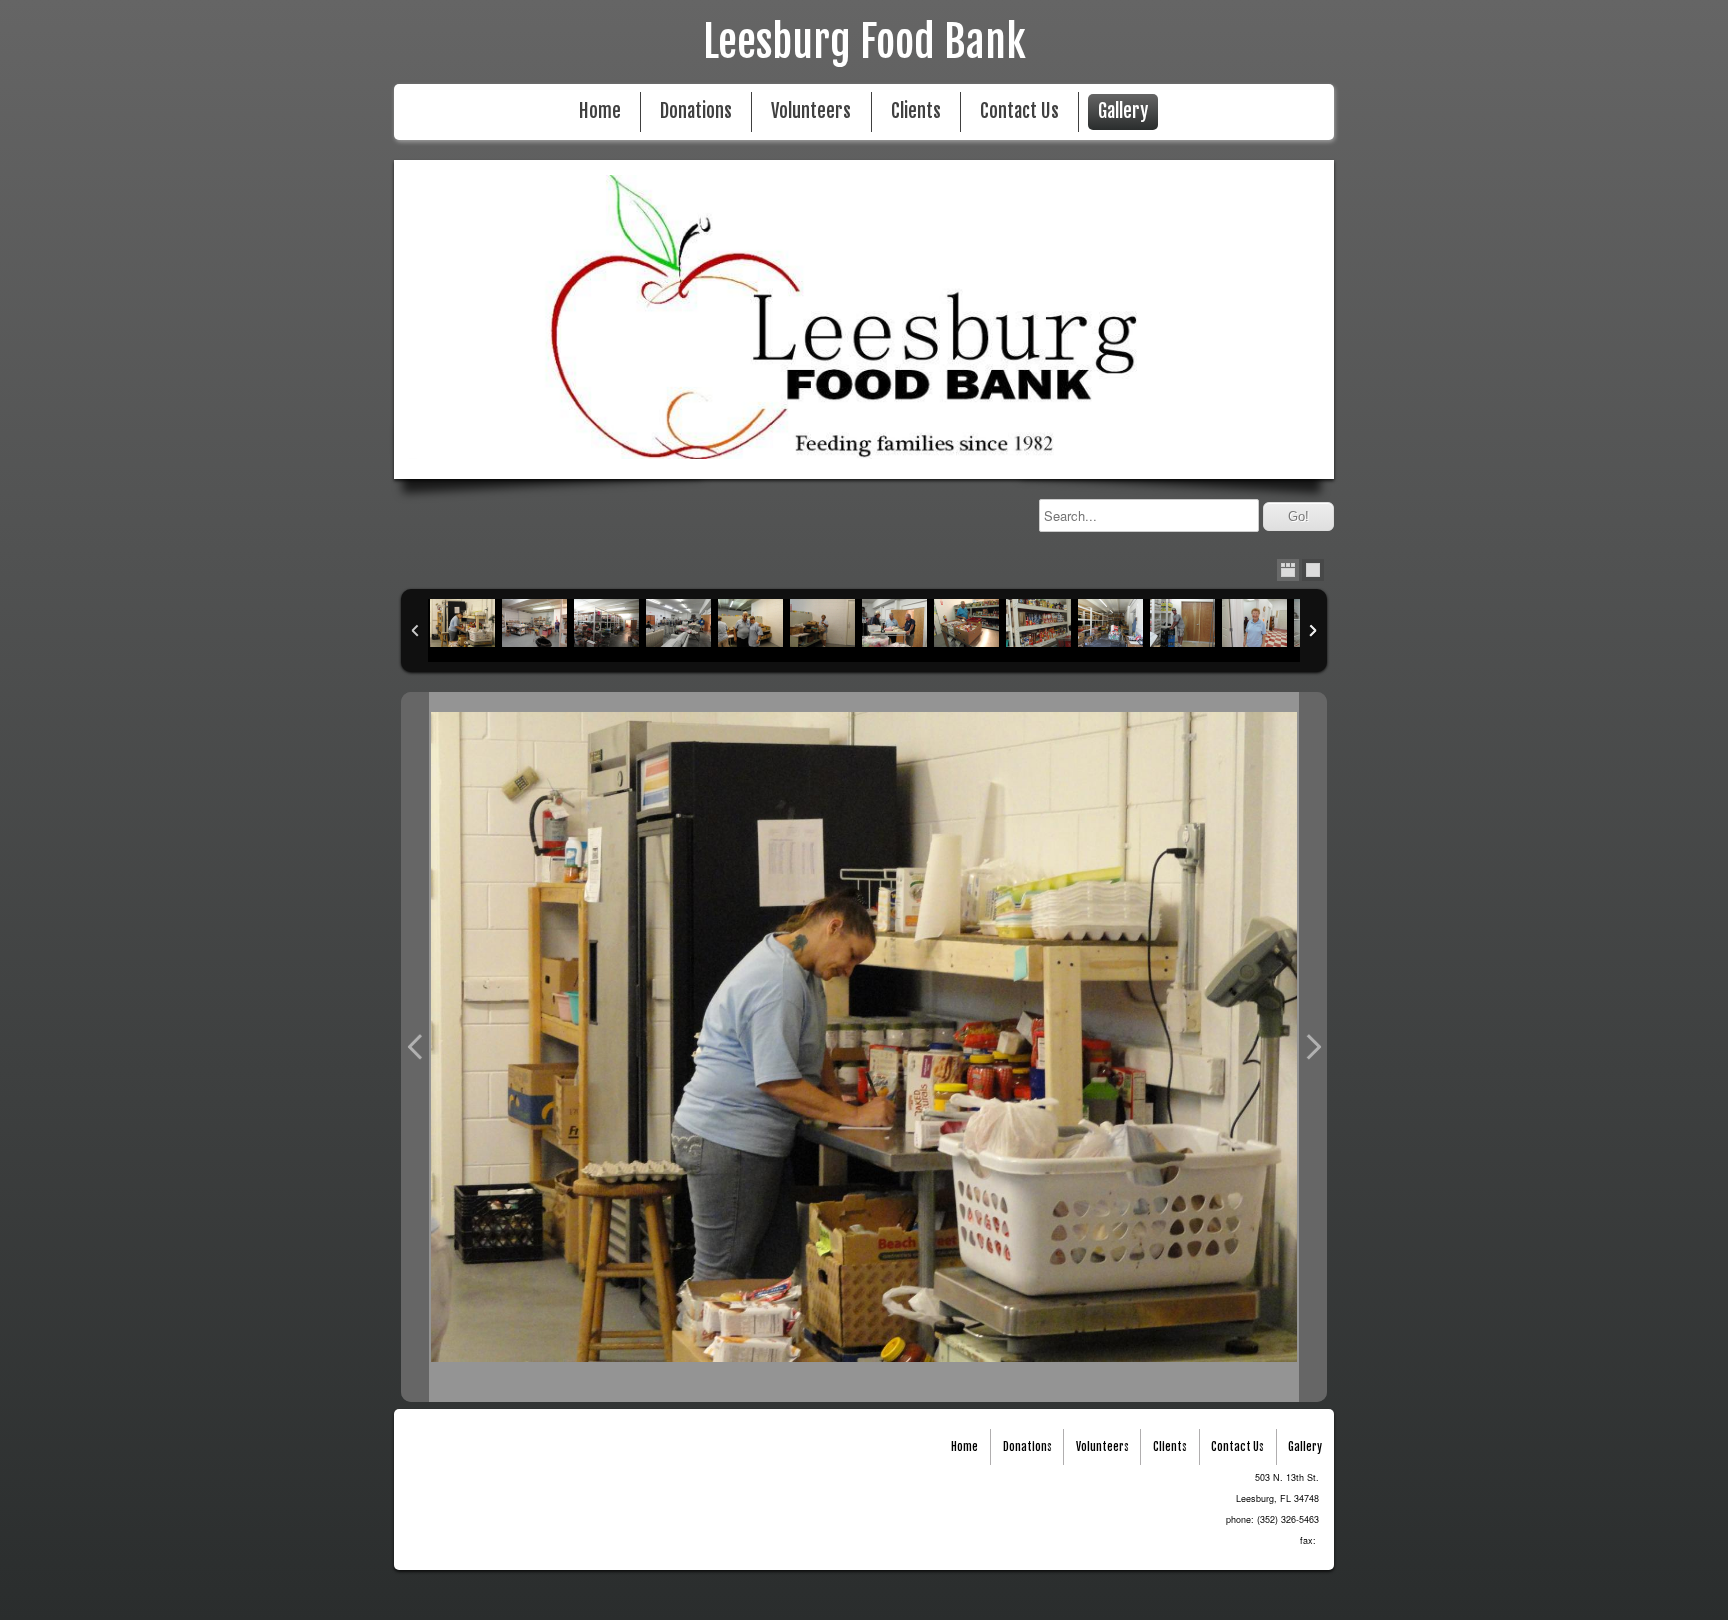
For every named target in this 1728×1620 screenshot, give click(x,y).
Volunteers (811, 111)
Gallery (1123, 111)
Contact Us (1019, 111)
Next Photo (1313, 1047)
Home (600, 111)
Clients (916, 111)
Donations (696, 111)
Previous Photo (415, 1047)
